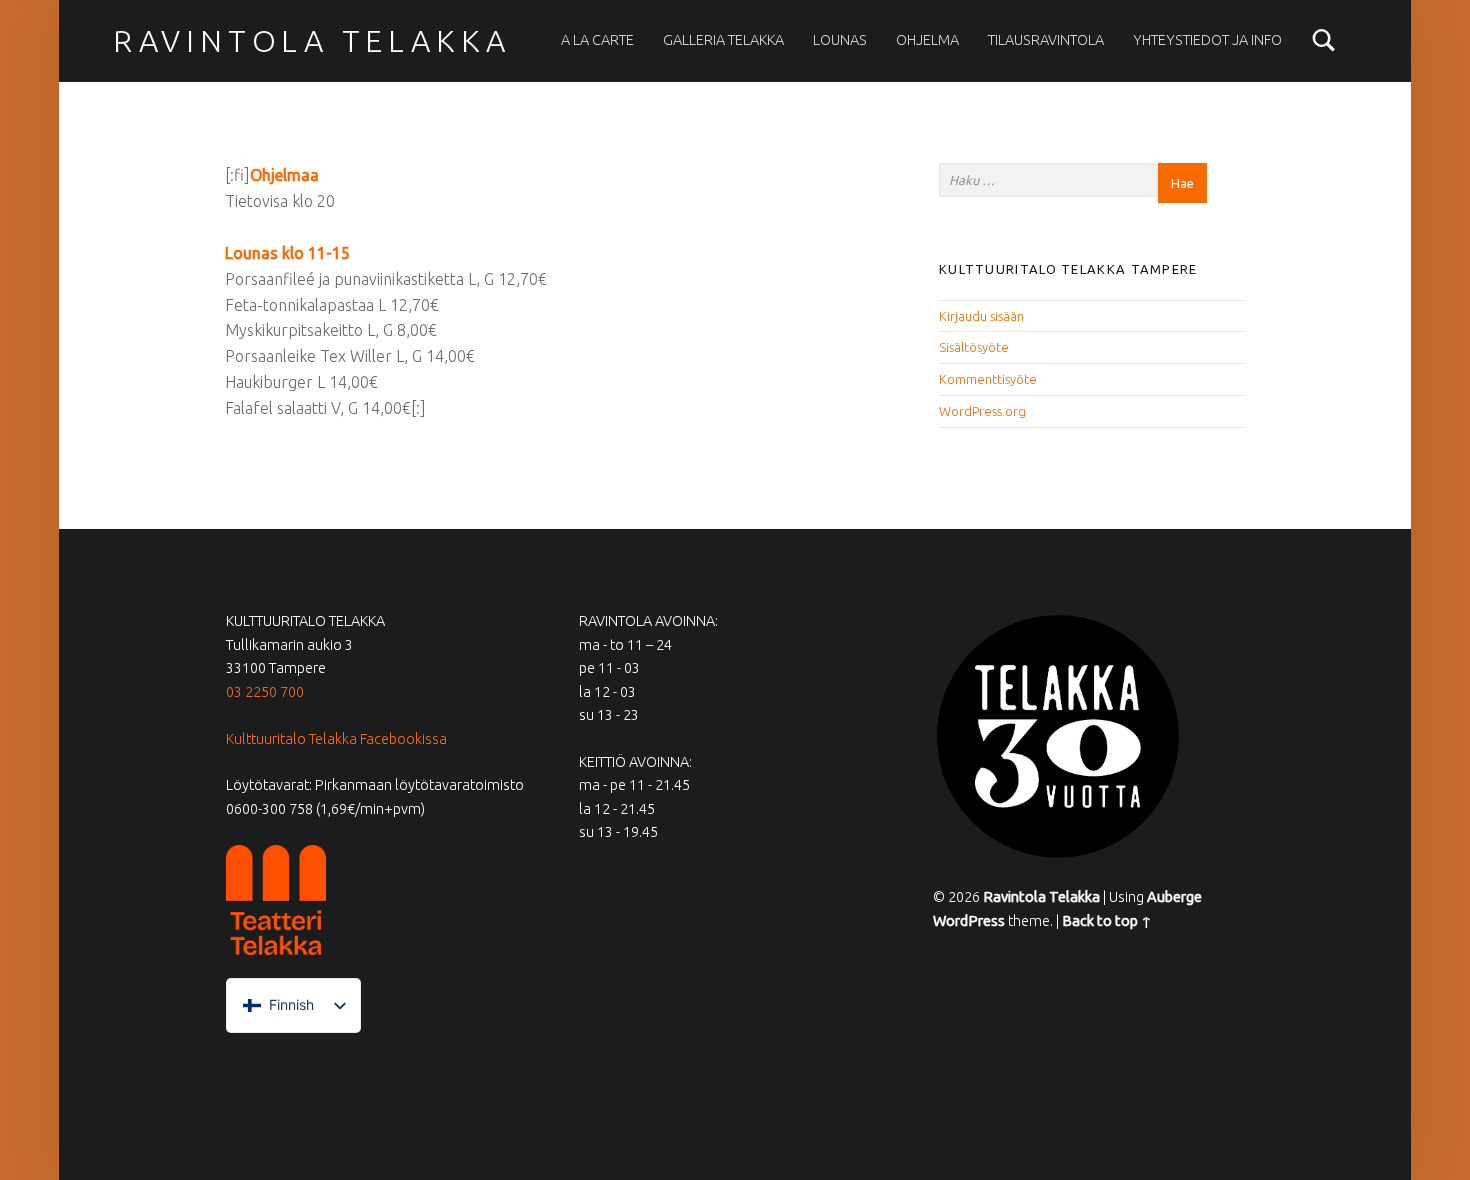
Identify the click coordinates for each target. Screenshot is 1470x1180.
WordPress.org (982, 411)
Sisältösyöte (974, 347)
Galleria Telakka (723, 40)
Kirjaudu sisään (981, 316)
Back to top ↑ (1107, 921)
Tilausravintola (1046, 40)
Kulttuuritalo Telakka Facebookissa (336, 739)
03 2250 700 (265, 692)
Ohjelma (927, 40)
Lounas (840, 40)
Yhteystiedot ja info (1207, 40)
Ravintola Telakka (312, 41)
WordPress (969, 921)
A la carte (597, 40)
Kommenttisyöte (988, 379)
